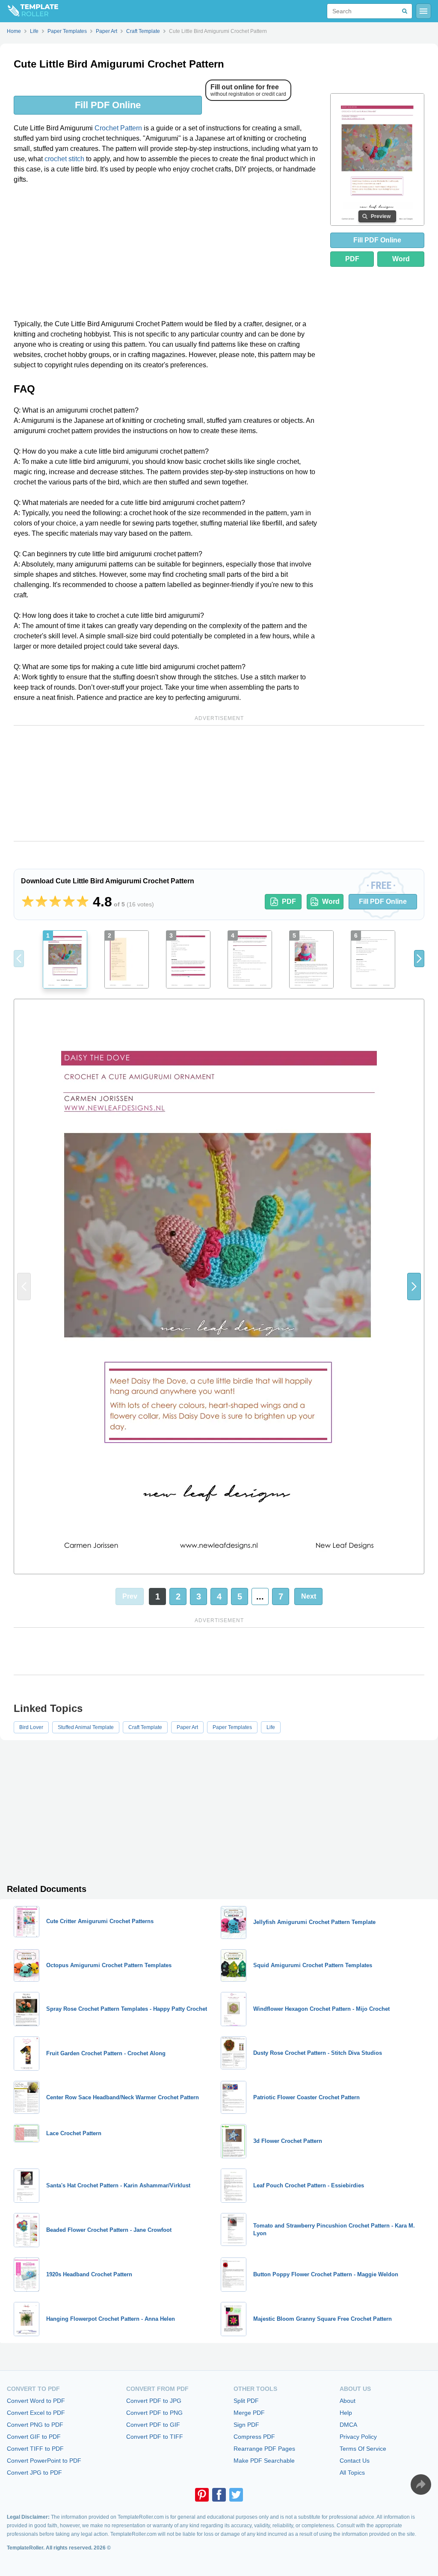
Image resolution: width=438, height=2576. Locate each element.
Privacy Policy (358, 2437)
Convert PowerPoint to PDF (44, 2461)
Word (401, 259)
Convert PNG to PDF (35, 2425)
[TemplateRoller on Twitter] (236, 2495)
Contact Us (355, 2461)
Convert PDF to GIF (153, 2425)
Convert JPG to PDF (34, 2473)
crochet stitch (64, 159)
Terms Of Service (363, 2449)
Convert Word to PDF (36, 2401)
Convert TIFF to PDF (35, 2449)
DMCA (348, 2425)
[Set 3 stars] (55, 902)
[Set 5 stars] (83, 902)
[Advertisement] (167, 255)
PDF (352, 259)
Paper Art (187, 1727)
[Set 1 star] (28, 902)
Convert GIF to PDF (34, 2437)
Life (271, 1727)
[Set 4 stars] (69, 902)
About (348, 2401)
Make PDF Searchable (264, 2461)
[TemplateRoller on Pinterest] (202, 2495)
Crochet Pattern (118, 128)
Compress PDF (254, 2437)
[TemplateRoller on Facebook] (219, 2495)
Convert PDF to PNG (154, 2413)
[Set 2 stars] (41, 902)
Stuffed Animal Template (86, 1727)
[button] (419, 959)
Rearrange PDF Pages (264, 2449)
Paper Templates (232, 1727)
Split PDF (246, 2401)
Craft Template (145, 1727)
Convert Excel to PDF (36, 2413)
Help (346, 2413)
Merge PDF (249, 2413)
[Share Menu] (421, 2485)
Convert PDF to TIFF (155, 2437)
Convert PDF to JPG (154, 2401)
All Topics (352, 2473)
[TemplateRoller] (29, 11)
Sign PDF (246, 2425)
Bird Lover (31, 1727)
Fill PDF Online (108, 105)
